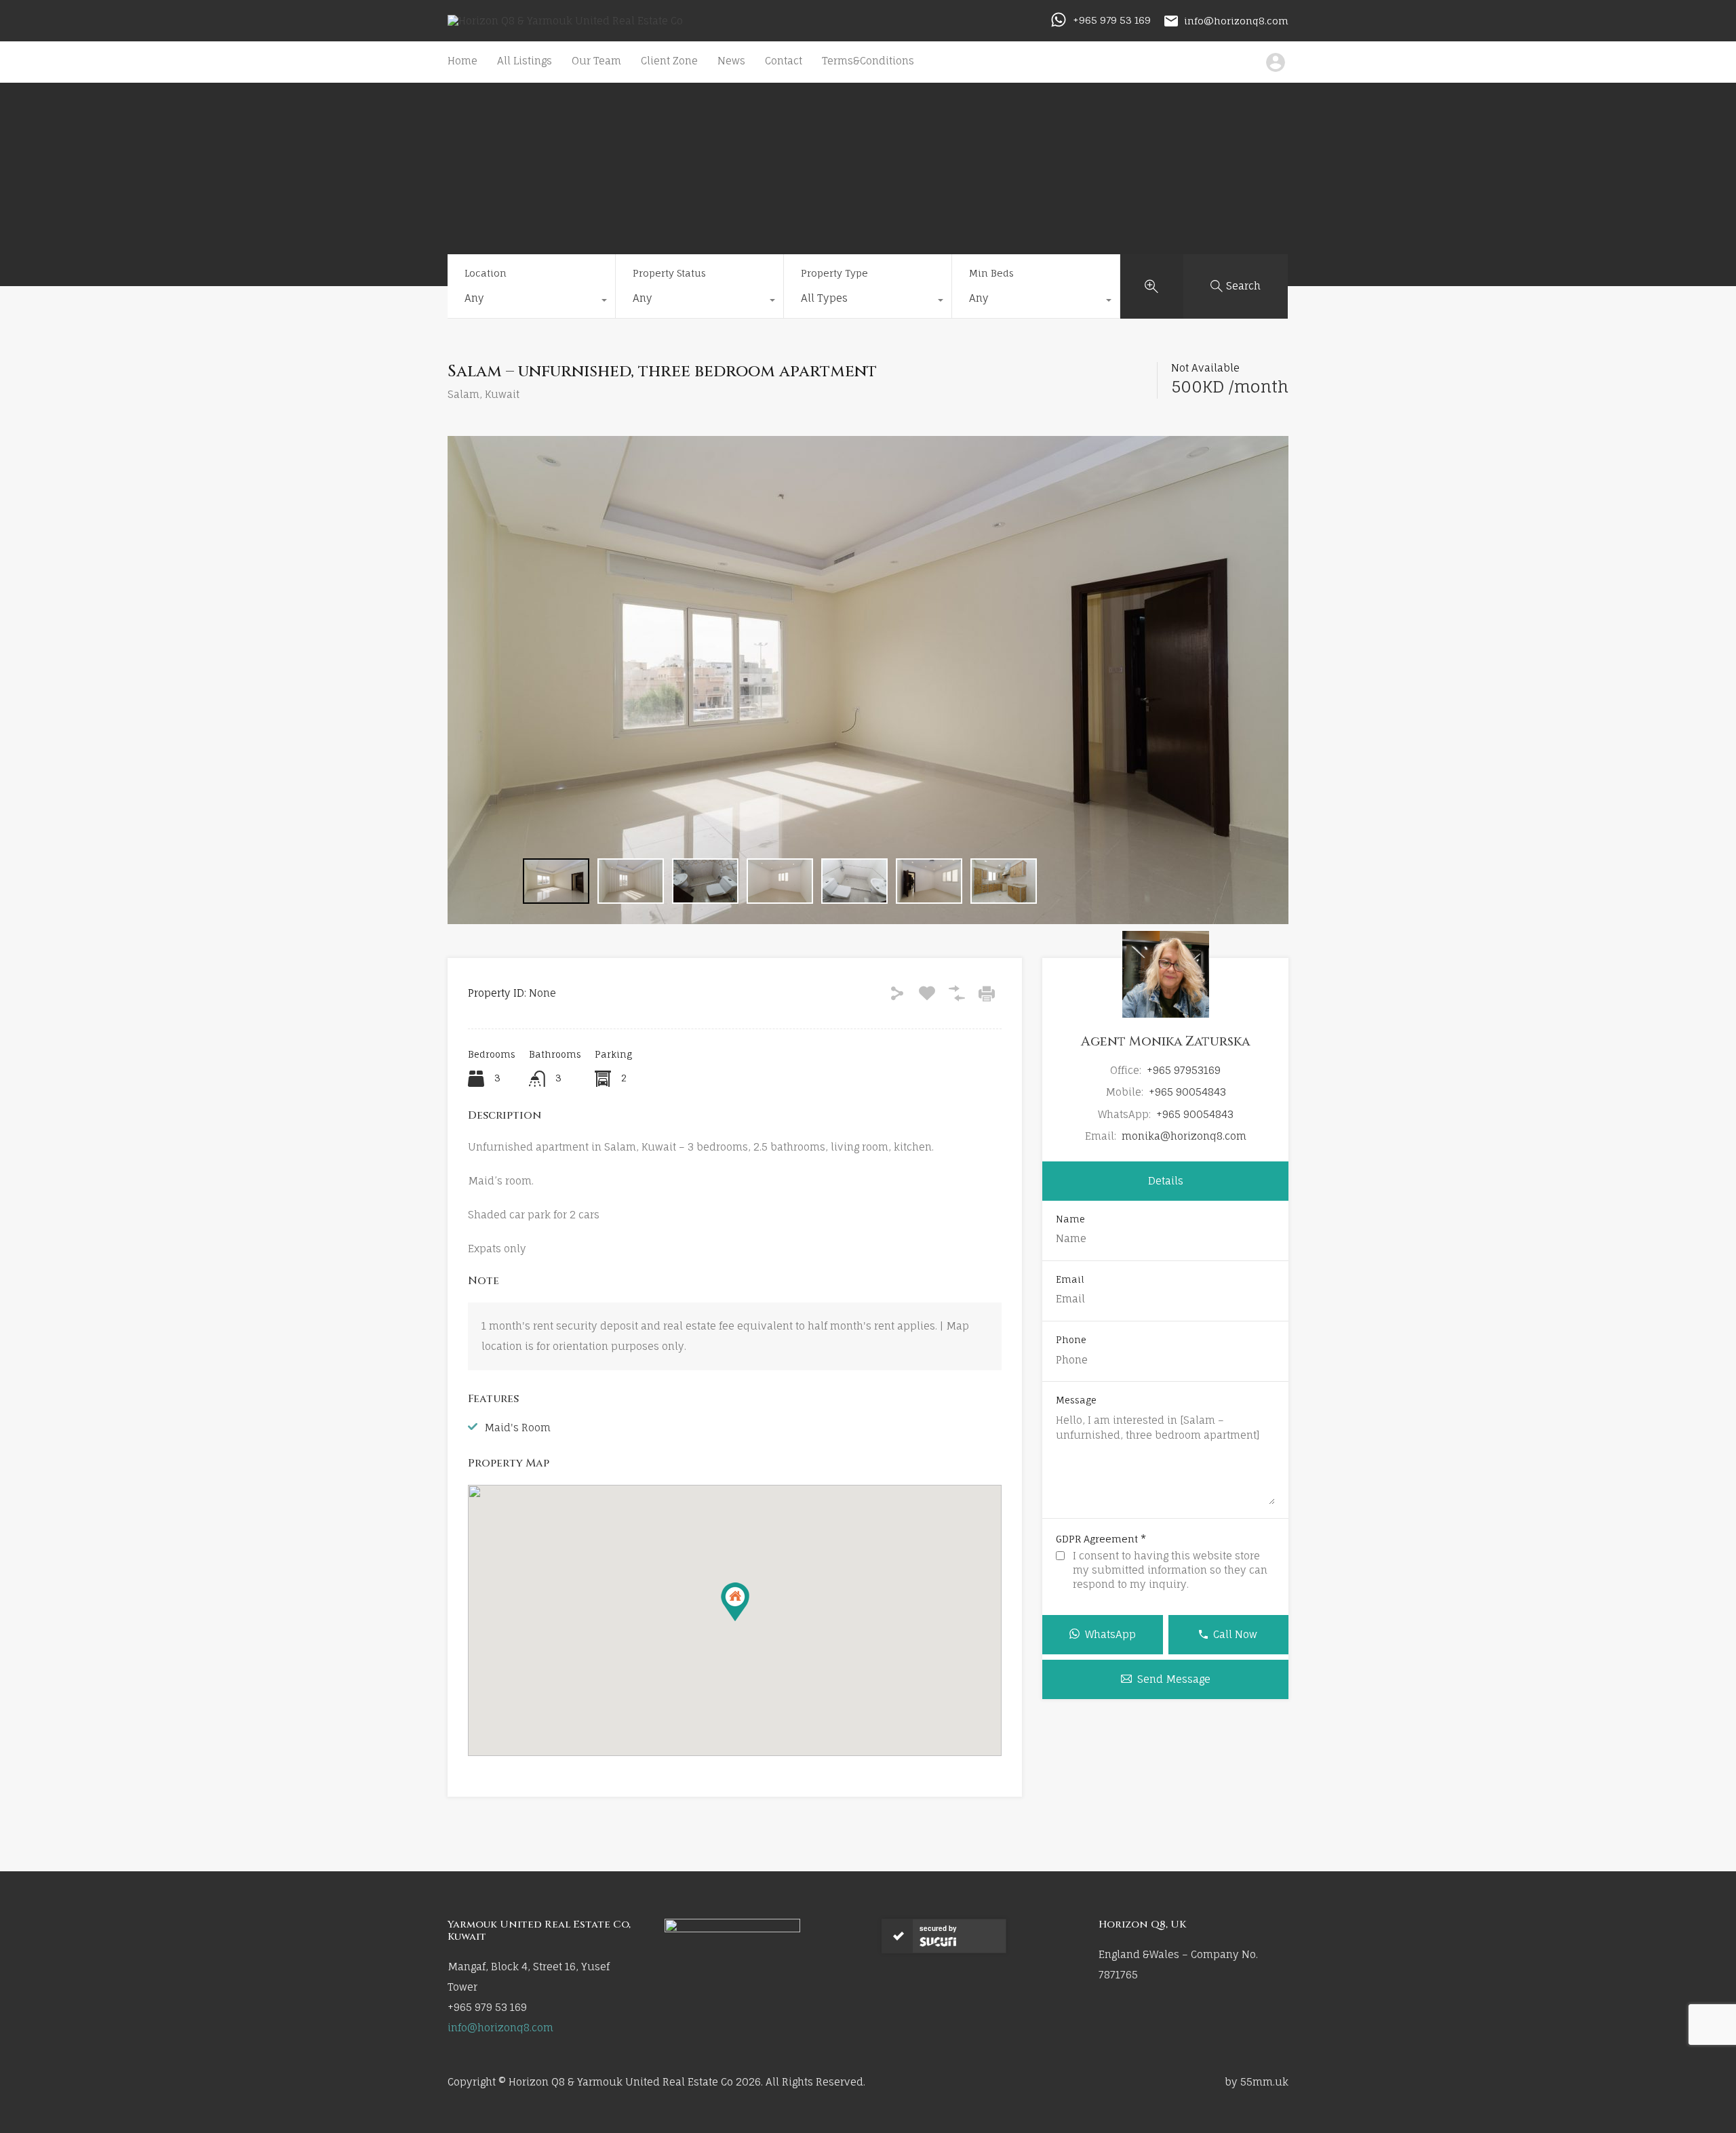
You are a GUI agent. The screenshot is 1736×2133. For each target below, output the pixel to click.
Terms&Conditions (868, 61)
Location (486, 273)
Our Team (596, 61)
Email (1070, 1280)
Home (462, 61)
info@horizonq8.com (1236, 20)
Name (1070, 1219)
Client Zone (669, 61)
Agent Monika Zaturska (1165, 1041)
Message (1076, 1400)
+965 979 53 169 (1112, 20)
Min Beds (991, 273)
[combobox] (531, 302)
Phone (1071, 1340)
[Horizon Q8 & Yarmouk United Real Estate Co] (565, 21)
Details (1166, 1181)
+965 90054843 (1187, 1092)
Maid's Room (517, 1428)
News (731, 61)
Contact (784, 61)
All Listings (525, 61)
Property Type (834, 273)
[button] (735, 1602)
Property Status (669, 273)
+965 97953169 (1184, 1070)
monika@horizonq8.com (1184, 1136)
